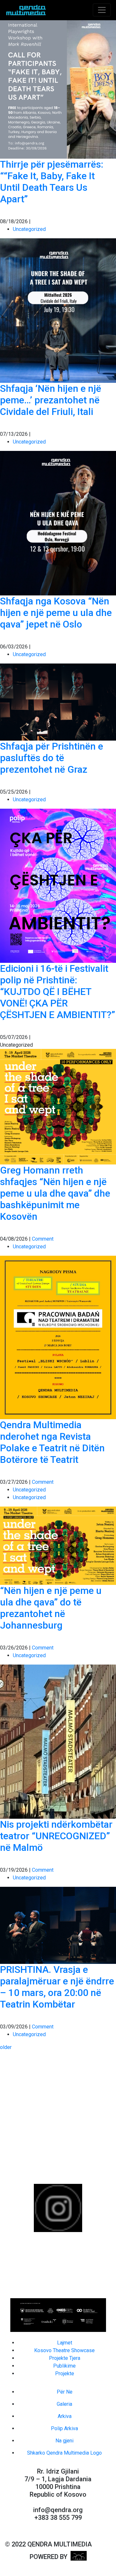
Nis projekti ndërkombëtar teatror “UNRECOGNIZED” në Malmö (56, 1836)
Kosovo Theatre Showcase (64, 2350)
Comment (43, 1239)
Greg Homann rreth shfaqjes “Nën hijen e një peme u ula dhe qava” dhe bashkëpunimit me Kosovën (55, 1193)
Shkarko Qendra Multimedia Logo (64, 2453)
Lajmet (65, 2343)
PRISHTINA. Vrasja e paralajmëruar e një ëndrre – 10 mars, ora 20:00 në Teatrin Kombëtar (57, 1987)
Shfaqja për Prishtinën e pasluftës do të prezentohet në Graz (52, 758)
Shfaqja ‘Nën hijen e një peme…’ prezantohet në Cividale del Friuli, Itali (51, 400)
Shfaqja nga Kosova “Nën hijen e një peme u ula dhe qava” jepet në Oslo (56, 613)
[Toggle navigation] (102, 10)
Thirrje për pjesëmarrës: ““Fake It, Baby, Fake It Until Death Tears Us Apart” (52, 182)
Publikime (64, 2366)
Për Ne (65, 2392)
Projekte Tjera (65, 2358)
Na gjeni (64, 2441)
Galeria (64, 2404)
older (6, 2047)
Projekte (65, 2374)
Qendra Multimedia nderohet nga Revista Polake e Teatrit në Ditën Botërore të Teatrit (52, 1442)
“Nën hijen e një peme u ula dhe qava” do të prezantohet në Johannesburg (51, 1608)
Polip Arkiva (64, 2428)
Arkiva (65, 2416)
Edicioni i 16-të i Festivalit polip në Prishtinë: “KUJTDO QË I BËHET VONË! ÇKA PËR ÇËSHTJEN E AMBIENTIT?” (58, 992)
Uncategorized (29, 229)
